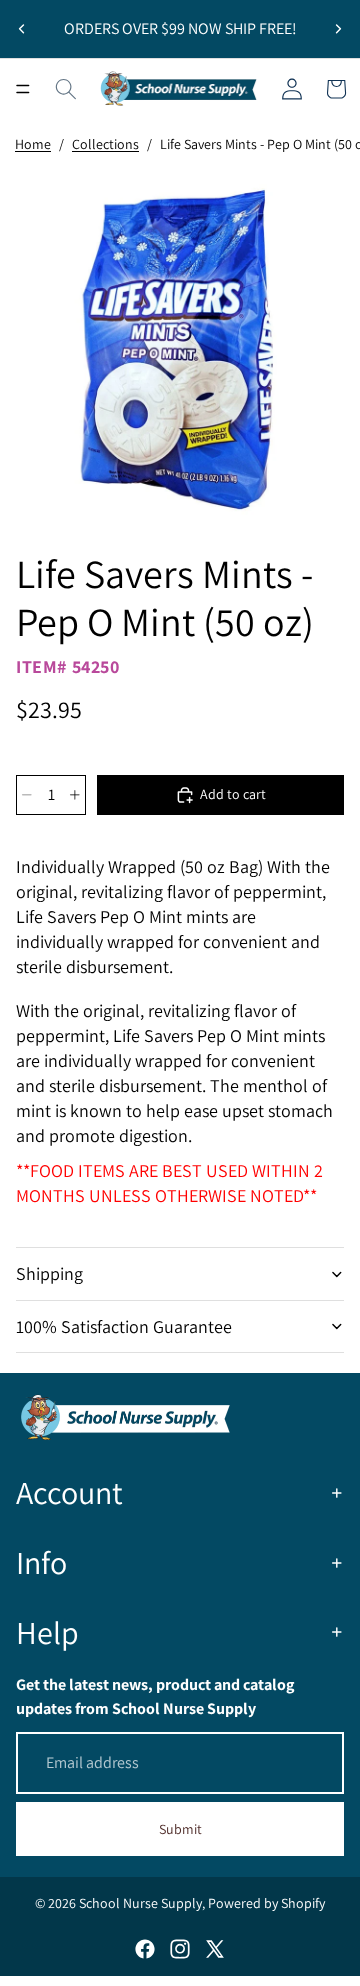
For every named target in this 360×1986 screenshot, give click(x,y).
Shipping (49, 1273)
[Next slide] (338, 29)
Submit (180, 1829)
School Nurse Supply (140, 1903)
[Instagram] (180, 1949)
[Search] (66, 89)
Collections (105, 144)
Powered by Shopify (266, 1903)
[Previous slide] (22, 29)
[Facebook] (145, 1949)
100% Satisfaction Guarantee (124, 1326)
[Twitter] (215, 1949)
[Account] (292, 89)
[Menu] (23, 89)
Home (33, 144)
